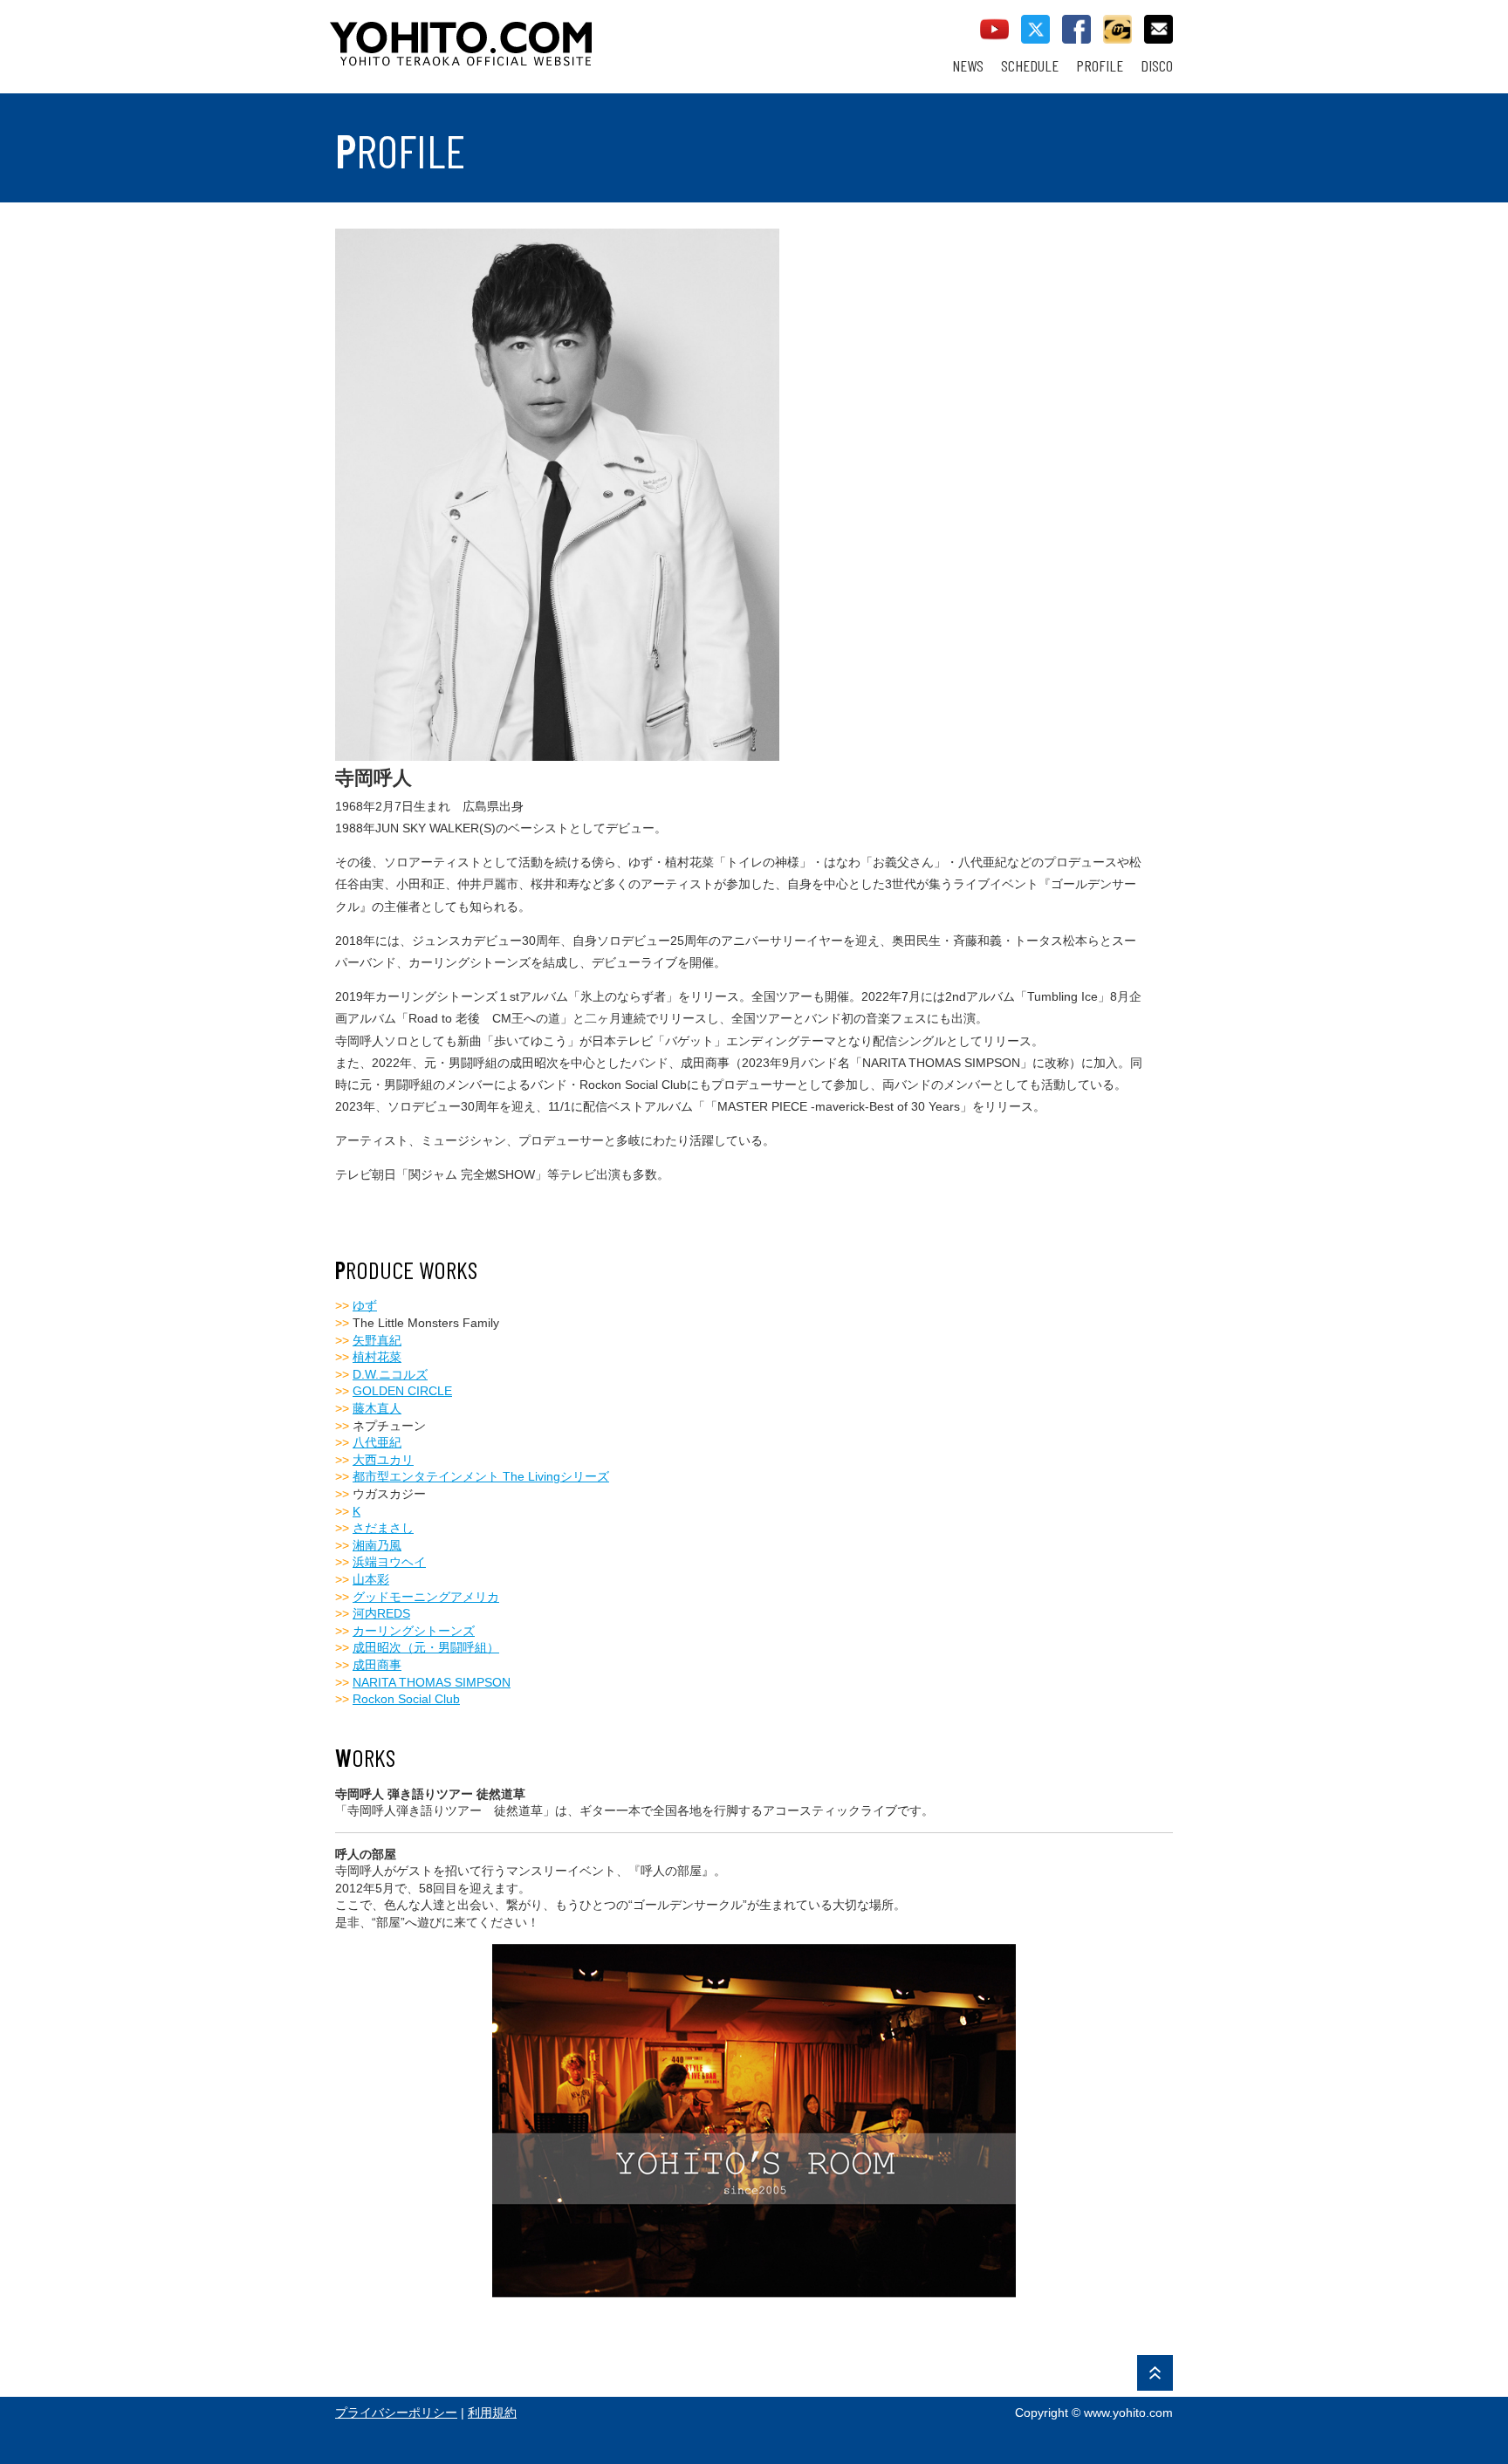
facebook (1076, 29)
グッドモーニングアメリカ (426, 1597)
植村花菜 (377, 1357)
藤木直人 (377, 1408)
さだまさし (383, 1528)
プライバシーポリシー (396, 2413)
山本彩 (371, 1579)
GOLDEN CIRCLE (402, 1391)
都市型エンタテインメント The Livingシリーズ (481, 1476)
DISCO (1157, 66)
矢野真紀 (377, 1340)
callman (1117, 29)
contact (1158, 29)
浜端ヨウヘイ (389, 1562)
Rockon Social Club (406, 1699)
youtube (994, 29)
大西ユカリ (383, 1460)
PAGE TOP (1155, 2373)
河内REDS (381, 1613)
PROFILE (1100, 66)
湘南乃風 (377, 1545)
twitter (1035, 29)
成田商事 (377, 1665)
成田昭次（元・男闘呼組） (426, 1647)
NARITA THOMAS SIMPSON (432, 1682)
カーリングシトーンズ (414, 1631)
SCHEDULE (1030, 66)
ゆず (365, 1305)
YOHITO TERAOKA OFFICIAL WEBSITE (528, 35)
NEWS (968, 66)
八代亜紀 (377, 1442)
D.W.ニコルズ (390, 1374)
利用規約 (492, 2413)
